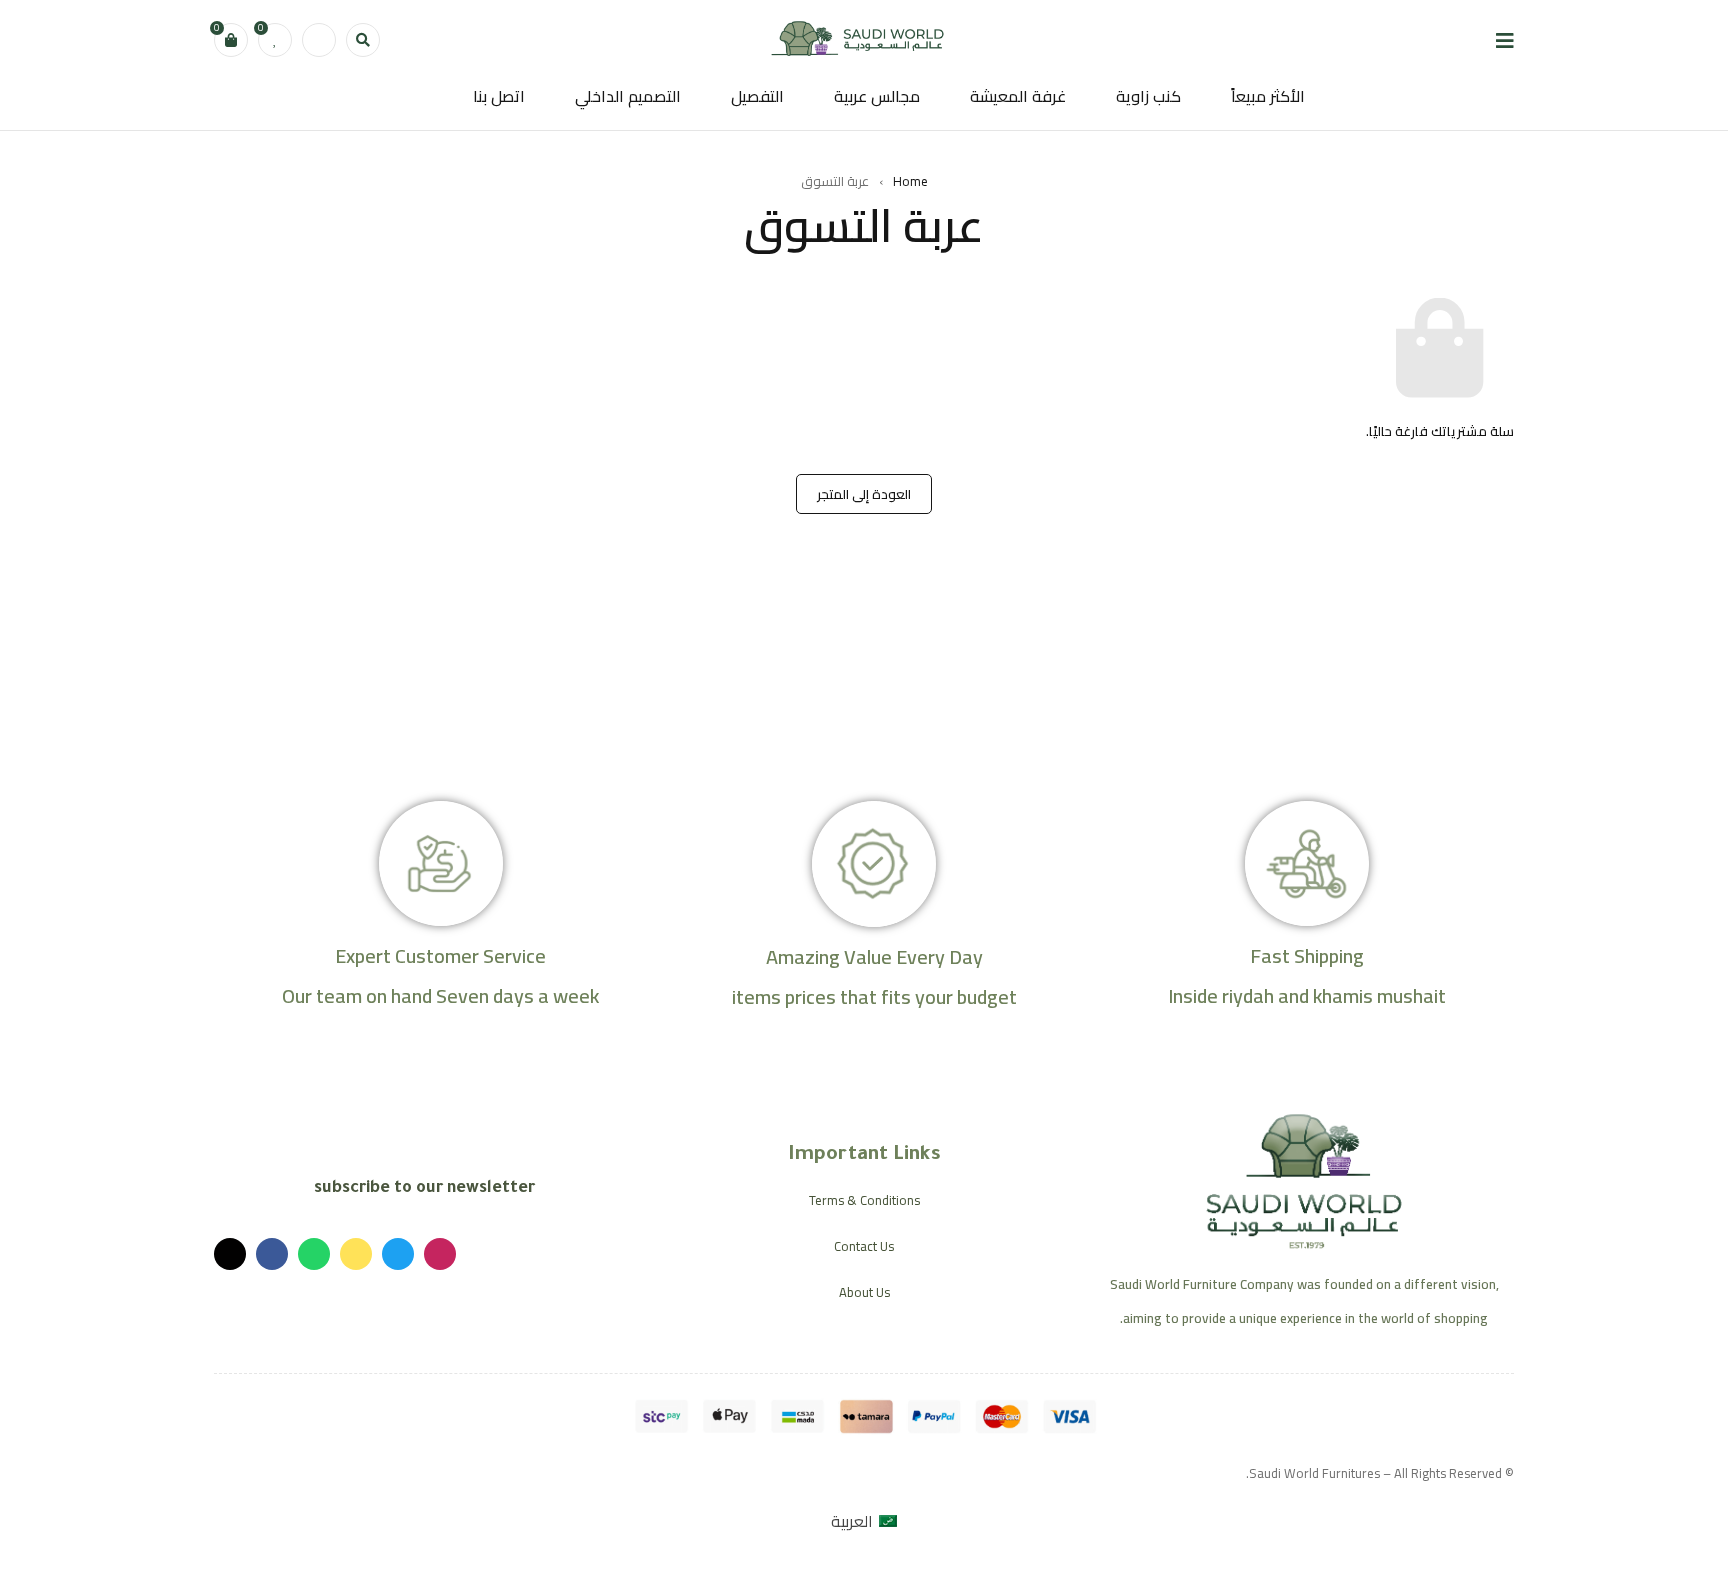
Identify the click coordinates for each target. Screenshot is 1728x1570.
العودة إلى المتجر (864, 494)
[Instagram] (440, 1254)
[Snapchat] (356, 1254)
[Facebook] (272, 1254)
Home (910, 181)
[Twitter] (398, 1254)
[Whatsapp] (314, 1254)
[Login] (319, 40)
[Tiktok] (230, 1254)
